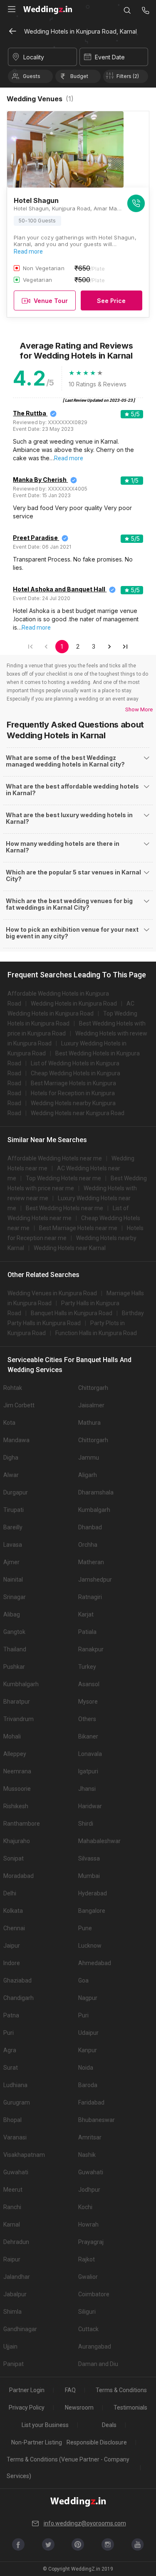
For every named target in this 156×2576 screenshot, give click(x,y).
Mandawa (16, 1440)
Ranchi (12, 2207)
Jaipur (12, 1946)
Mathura (89, 1423)
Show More (139, 709)
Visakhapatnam (24, 2155)
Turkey (87, 1667)
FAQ (70, 2390)
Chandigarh (19, 1998)
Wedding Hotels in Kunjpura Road (74, 1004)
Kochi (85, 2207)
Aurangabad (95, 2346)
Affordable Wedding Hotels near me (55, 1158)
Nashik (87, 2155)
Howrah (88, 2224)
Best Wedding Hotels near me (64, 1208)
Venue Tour (51, 301)
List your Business (45, 2425)
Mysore (88, 1702)
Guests (32, 76)
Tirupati (14, 1510)
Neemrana (17, 1771)
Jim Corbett (19, 1405)
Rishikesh (16, 1806)
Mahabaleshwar (99, 1841)
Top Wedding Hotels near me (63, 1178)
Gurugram (17, 2102)
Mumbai (89, 1876)
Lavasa (13, 1545)
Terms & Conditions (121, 2390)
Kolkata (13, 1911)
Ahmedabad (95, 1963)
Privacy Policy (27, 2408)
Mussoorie (17, 1789)
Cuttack (88, 2329)
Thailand (15, 1649)
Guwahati (16, 2172)
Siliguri (87, 2312)
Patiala (87, 1632)
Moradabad (19, 1876)
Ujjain (10, 2346)
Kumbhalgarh (21, 1684)
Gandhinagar (20, 2329)
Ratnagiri (90, 1597)
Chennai (14, 1928)
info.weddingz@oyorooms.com (85, 2523)
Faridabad (91, 2102)
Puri (83, 2015)
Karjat (86, 1614)
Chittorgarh (93, 1388)
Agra (10, 2050)
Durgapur (16, 1492)
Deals (109, 2425)
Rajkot (87, 2259)
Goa (83, 1980)
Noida (86, 2068)
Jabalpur (15, 2294)
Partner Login (27, 2390)
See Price (111, 301)
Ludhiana (15, 2085)
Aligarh (88, 1475)
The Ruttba (30, 413)
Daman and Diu (98, 2364)
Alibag (12, 1614)
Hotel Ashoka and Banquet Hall (59, 589)
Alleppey (15, 1754)
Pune (85, 1928)
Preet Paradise (35, 538)
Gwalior (88, 2277)
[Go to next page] (109, 647)
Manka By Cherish (40, 480)
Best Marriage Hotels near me (78, 1228)
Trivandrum (19, 1719)
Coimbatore (94, 2294)
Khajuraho (17, 1841)
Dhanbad (90, 1527)
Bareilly (13, 1527)
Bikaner (88, 1736)
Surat (11, 2068)
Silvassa (89, 1858)
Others (87, 1719)
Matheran (91, 1562)
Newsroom (79, 2408)
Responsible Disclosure (97, 2442)
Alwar (11, 1475)
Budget (79, 76)
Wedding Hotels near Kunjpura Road (78, 1113)
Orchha (88, 1545)
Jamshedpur (95, 1580)
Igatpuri (88, 1771)
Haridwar (90, 1806)
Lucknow (90, 1946)
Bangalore (92, 1911)
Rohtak (13, 1388)
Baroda (88, 2085)
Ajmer (11, 1562)
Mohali (12, 1736)
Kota (9, 1423)
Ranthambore (22, 1824)
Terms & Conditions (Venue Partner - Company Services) (68, 2468)
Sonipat (14, 1858)
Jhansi (87, 1789)
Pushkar (14, 1667)
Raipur (12, 2259)
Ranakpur (91, 1649)
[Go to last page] (125, 647)
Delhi (10, 1893)
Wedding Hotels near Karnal (70, 1248)
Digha (11, 1458)
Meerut (13, 2190)
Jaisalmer (91, 1405)
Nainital (13, 1580)
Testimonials (130, 2408)
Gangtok (14, 1632)
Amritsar (90, 2137)
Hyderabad (93, 1893)
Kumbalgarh (94, 1510)
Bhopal (12, 2120)
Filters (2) (128, 76)
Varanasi (15, 2137)
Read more (28, 251)
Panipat (14, 2364)
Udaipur (88, 2033)
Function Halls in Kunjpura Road (96, 1333)
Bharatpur (17, 1702)
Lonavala (90, 1754)
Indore (12, 1963)
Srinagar (15, 1597)
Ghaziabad (17, 1980)
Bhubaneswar (97, 2120)
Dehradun (16, 2242)
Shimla (12, 2312)
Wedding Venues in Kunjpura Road (52, 1293)
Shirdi (86, 1824)
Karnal (12, 2224)
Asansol (89, 1684)
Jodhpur (89, 2190)
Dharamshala (96, 1492)
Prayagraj (91, 2242)
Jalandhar (17, 2277)
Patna (11, 2015)
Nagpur (88, 1998)
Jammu (89, 1458)
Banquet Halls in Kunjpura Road (72, 1313)
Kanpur (88, 2050)
